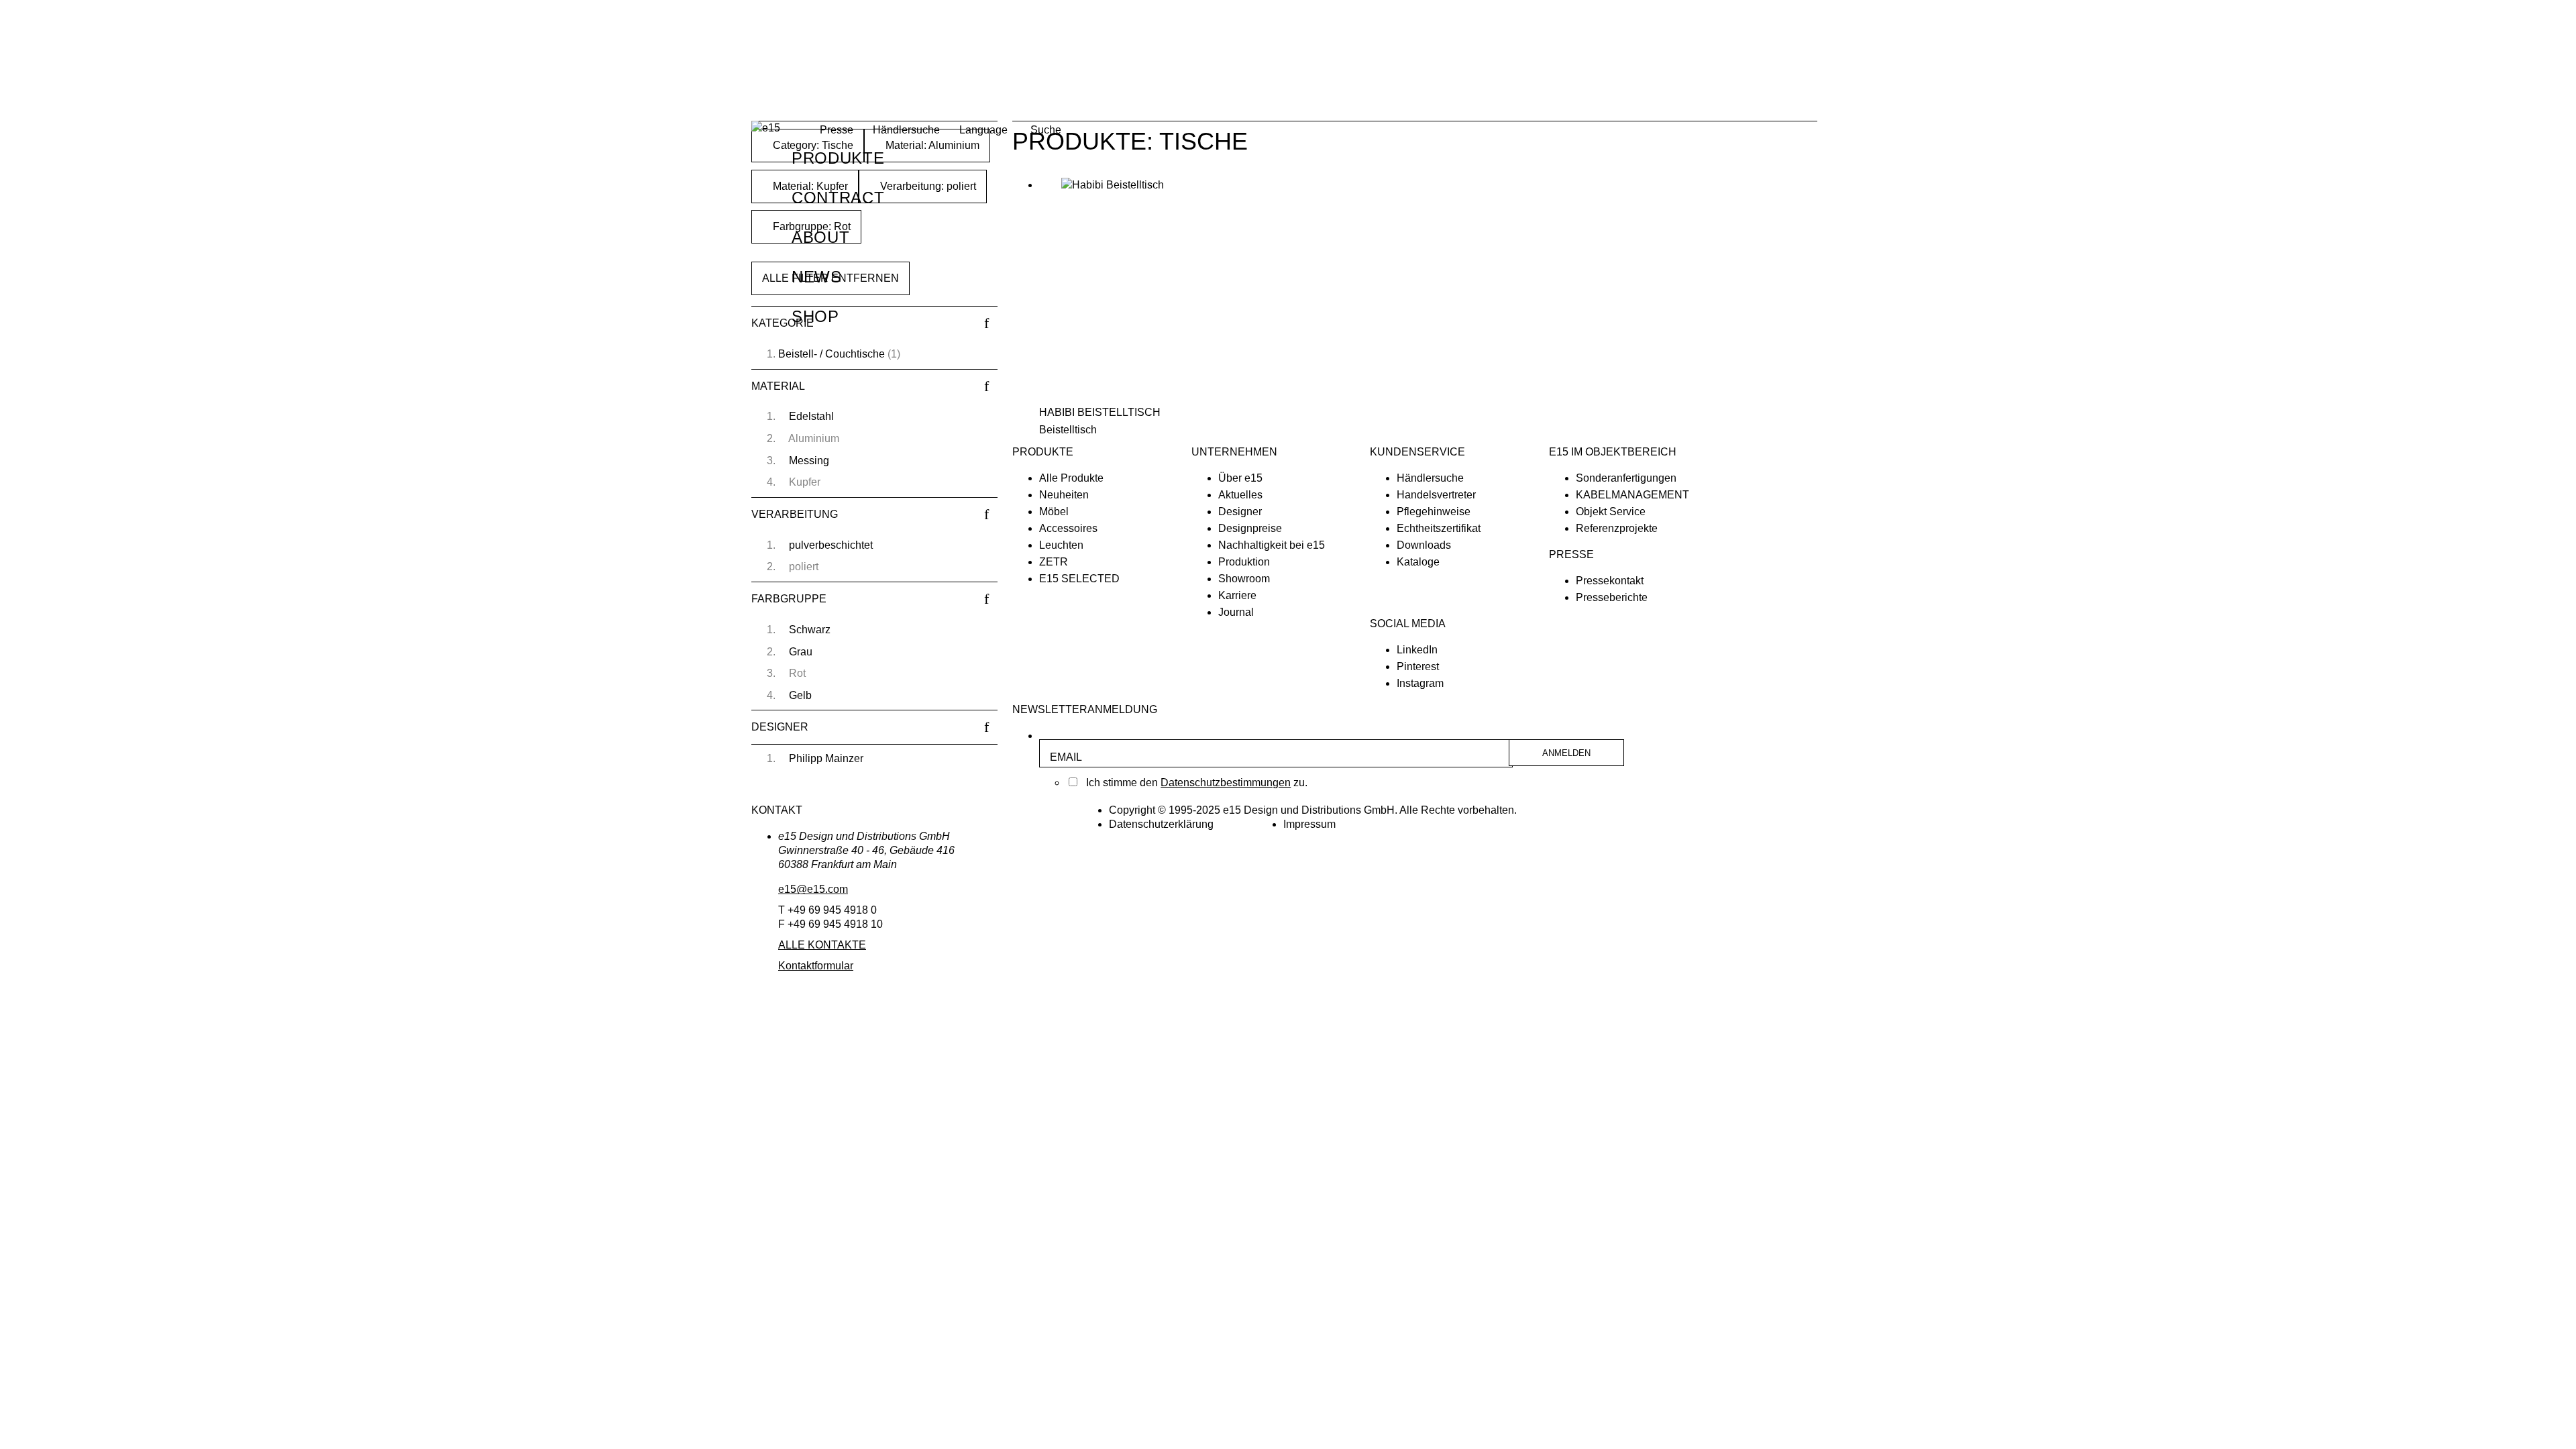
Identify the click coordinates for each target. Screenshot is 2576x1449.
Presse (1571, 554)
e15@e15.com (813, 889)
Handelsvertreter (1436, 495)
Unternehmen (1234, 452)
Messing (809, 461)
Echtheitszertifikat (1439, 528)
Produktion (1244, 562)
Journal (1236, 612)
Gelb (800, 695)
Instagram (1420, 683)
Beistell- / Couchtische (831, 354)
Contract (838, 198)
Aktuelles (1240, 495)
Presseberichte (1612, 597)
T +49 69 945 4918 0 (827, 910)
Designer (1240, 512)
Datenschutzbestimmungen (1226, 783)
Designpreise (1250, 528)
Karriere (1237, 595)
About (820, 237)
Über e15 (1240, 478)
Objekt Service (1611, 512)
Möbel (1054, 512)
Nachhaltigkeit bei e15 (1272, 545)
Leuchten (1061, 545)
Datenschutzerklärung (1161, 824)
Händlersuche (906, 130)
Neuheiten (1064, 495)
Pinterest (1418, 666)
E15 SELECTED (1079, 579)
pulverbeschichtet (831, 545)
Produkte (838, 158)
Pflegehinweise (1434, 512)
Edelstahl (811, 416)
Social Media (1408, 624)
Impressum (1309, 824)
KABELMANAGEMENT (1632, 495)
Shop (815, 316)
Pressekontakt (1610, 581)
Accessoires (1068, 528)
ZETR (1054, 562)
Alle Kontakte (822, 945)
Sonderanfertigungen (1626, 478)
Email (1066, 757)
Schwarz (810, 630)
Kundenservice (1417, 452)
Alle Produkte (1071, 478)
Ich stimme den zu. (1197, 783)
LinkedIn (1417, 650)
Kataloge (1418, 562)
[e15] (766, 128)
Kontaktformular (816, 966)
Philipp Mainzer (826, 758)
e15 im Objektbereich (1613, 452)
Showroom (1244, 579)
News (817, 277)
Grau (801, 652)
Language (983, 130)
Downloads (1424, 545)
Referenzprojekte (1617, 528)
